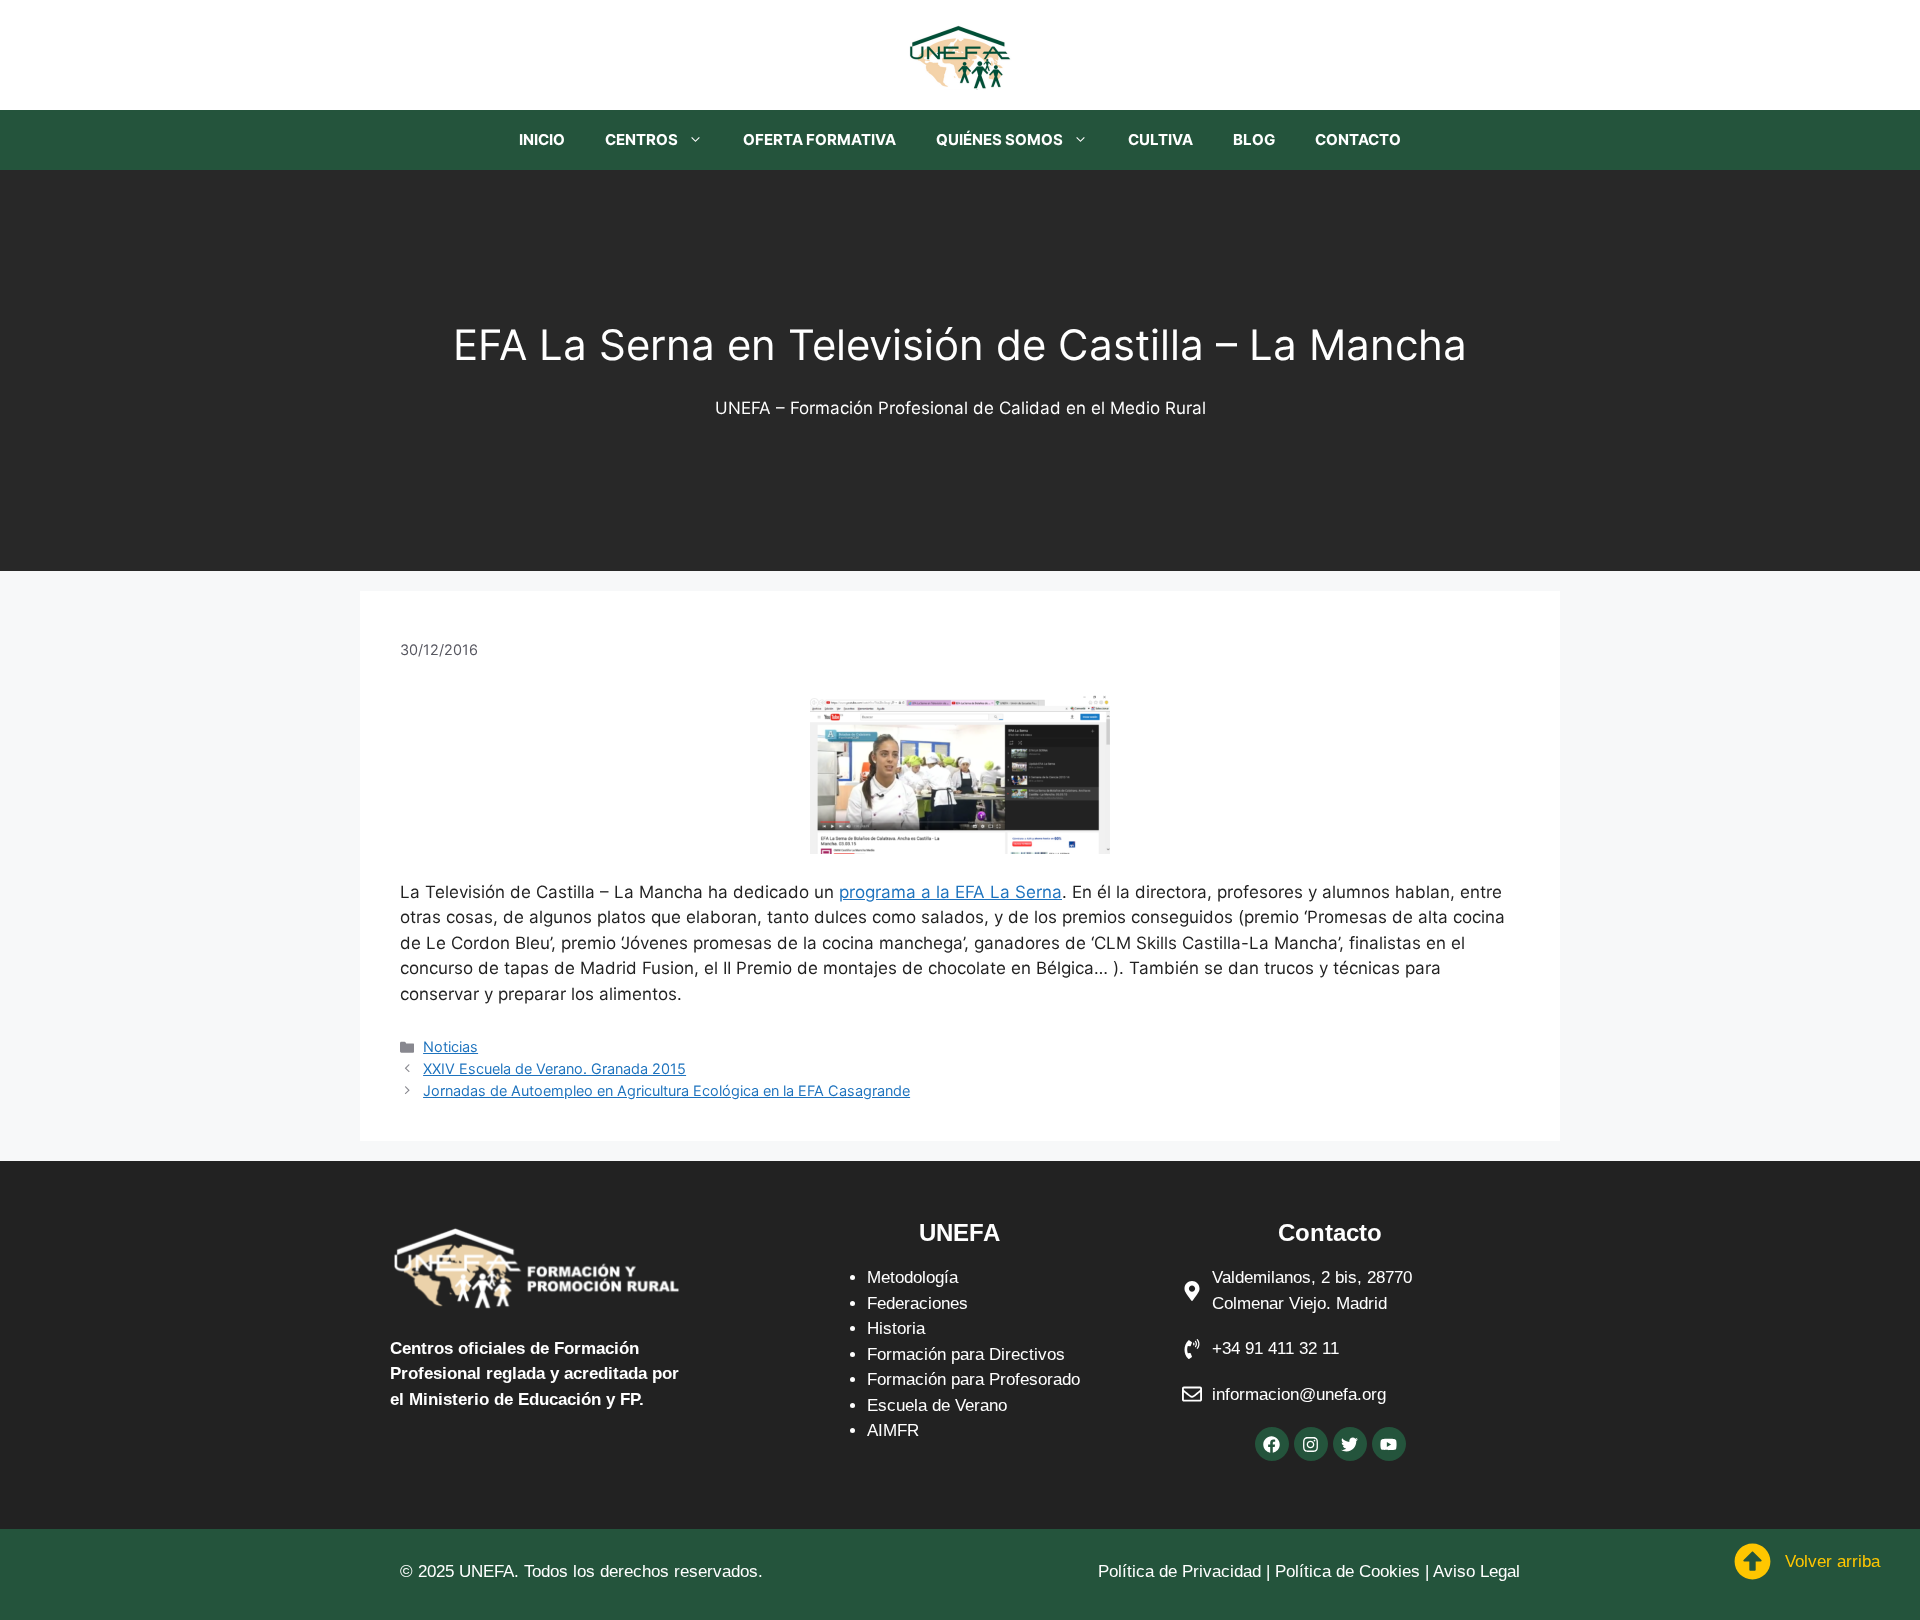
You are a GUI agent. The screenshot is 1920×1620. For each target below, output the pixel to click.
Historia (896, 1328)
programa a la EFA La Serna (950, 892)
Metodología (912, 1277)
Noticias (450, 1046)
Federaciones (917, 1303)
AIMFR (893, 1430)
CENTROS (641, 139)
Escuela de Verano (937, 1405)
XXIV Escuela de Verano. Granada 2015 (554, 1068)
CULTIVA (1160, 139)
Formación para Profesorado (973, 1379)
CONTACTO (1358, 139)
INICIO (542, 139)
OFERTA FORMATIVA (819, 139)
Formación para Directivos (966, 1354)
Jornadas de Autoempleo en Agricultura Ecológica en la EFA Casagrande (666, 1090)
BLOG (1254, 139)
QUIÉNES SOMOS (999, 139)
